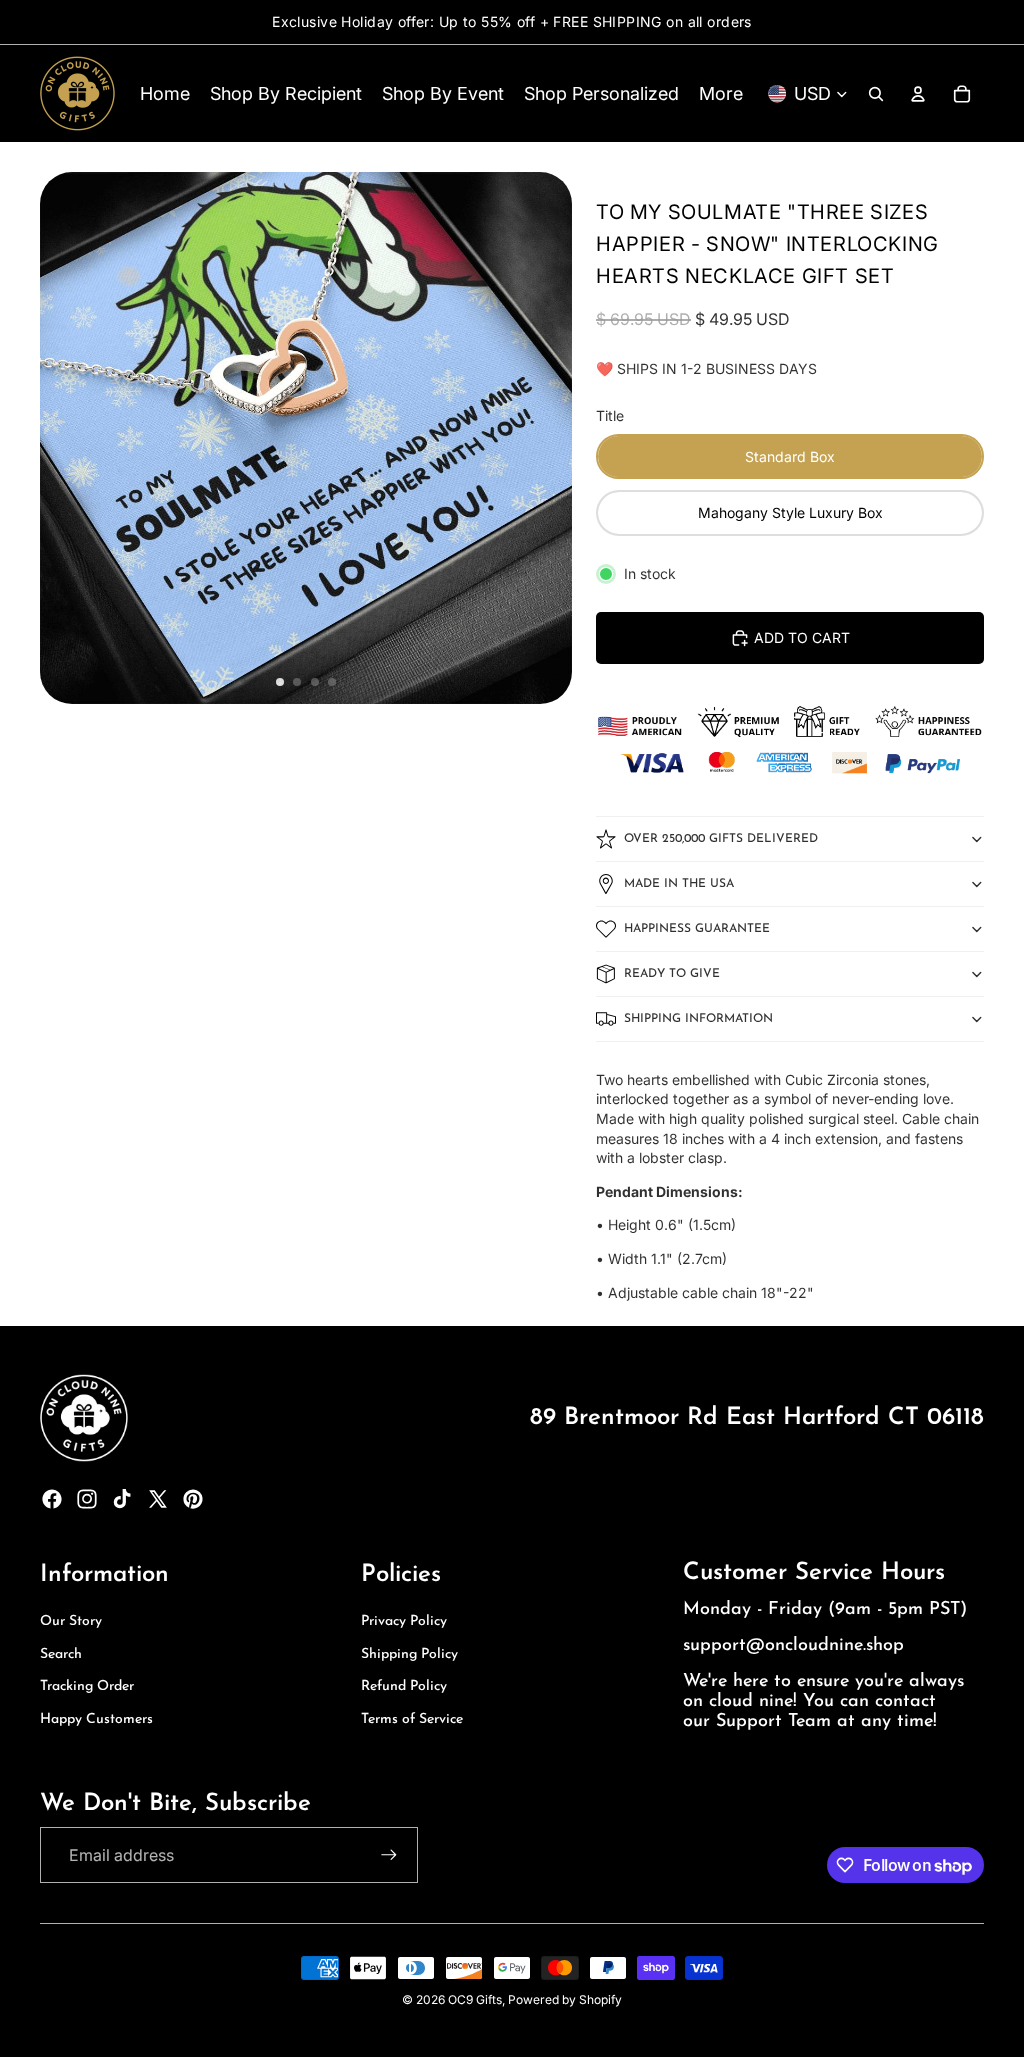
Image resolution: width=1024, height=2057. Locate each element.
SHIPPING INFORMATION (698, 1019)
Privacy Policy (404, 1621)
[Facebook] (52, 1499)
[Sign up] (389, 1855)
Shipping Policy (409, 1654)
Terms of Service (412, 1719)
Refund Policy (404, 1686)
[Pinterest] (193, 1499)
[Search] (876, 94)
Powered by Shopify (565, 1999)
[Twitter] (158, 1499)
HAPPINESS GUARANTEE (697, 929)
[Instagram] (87, 1499)
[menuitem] (721, 93)
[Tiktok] (122, 1499)
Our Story (71, 1621)
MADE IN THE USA (679, 884)
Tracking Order (87, 1686)
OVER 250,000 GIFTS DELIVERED (721, 839)
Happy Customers (96, 1719)
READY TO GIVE (672, 974)
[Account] (918, 94)
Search (61, 1654)
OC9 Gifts (475, 1999)
